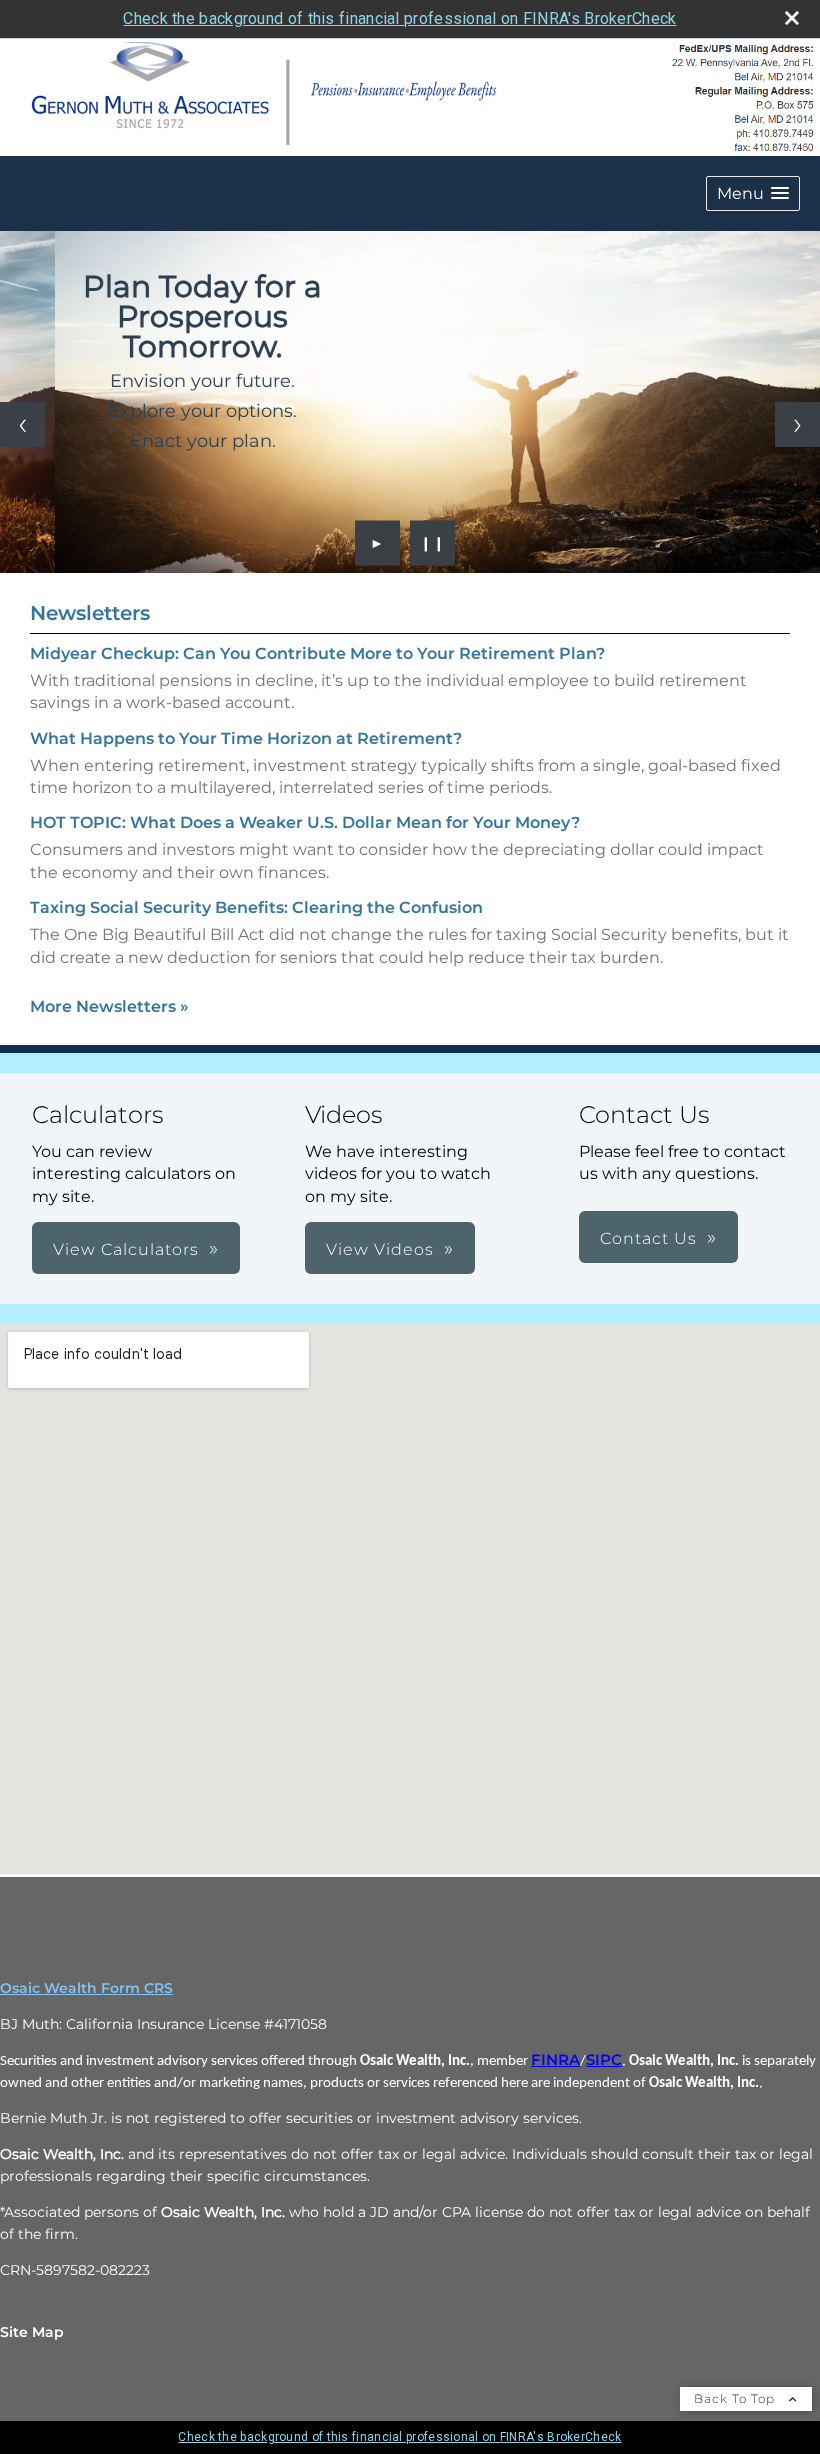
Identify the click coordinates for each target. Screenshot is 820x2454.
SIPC (604, 2060)
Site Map (32, 2332)
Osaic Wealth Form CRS (86, 1988)
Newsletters (90, 613)
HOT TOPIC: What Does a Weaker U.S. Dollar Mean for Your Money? (305, 822)
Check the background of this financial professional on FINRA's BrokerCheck (399, 18)
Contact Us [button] (648, 1238)
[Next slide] (797, 424)
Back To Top (736, 2398)
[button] (753, 193)
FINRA (555, 2060)
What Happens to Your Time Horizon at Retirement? (246, 738)
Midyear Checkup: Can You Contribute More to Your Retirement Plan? (317, 653)
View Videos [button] (380, 1249)
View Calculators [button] (126, 1249)
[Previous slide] (22, 424)
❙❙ (433, 543)
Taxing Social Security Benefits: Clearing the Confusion (256, 907)
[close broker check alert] (792, 18)
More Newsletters (109, 1006)
